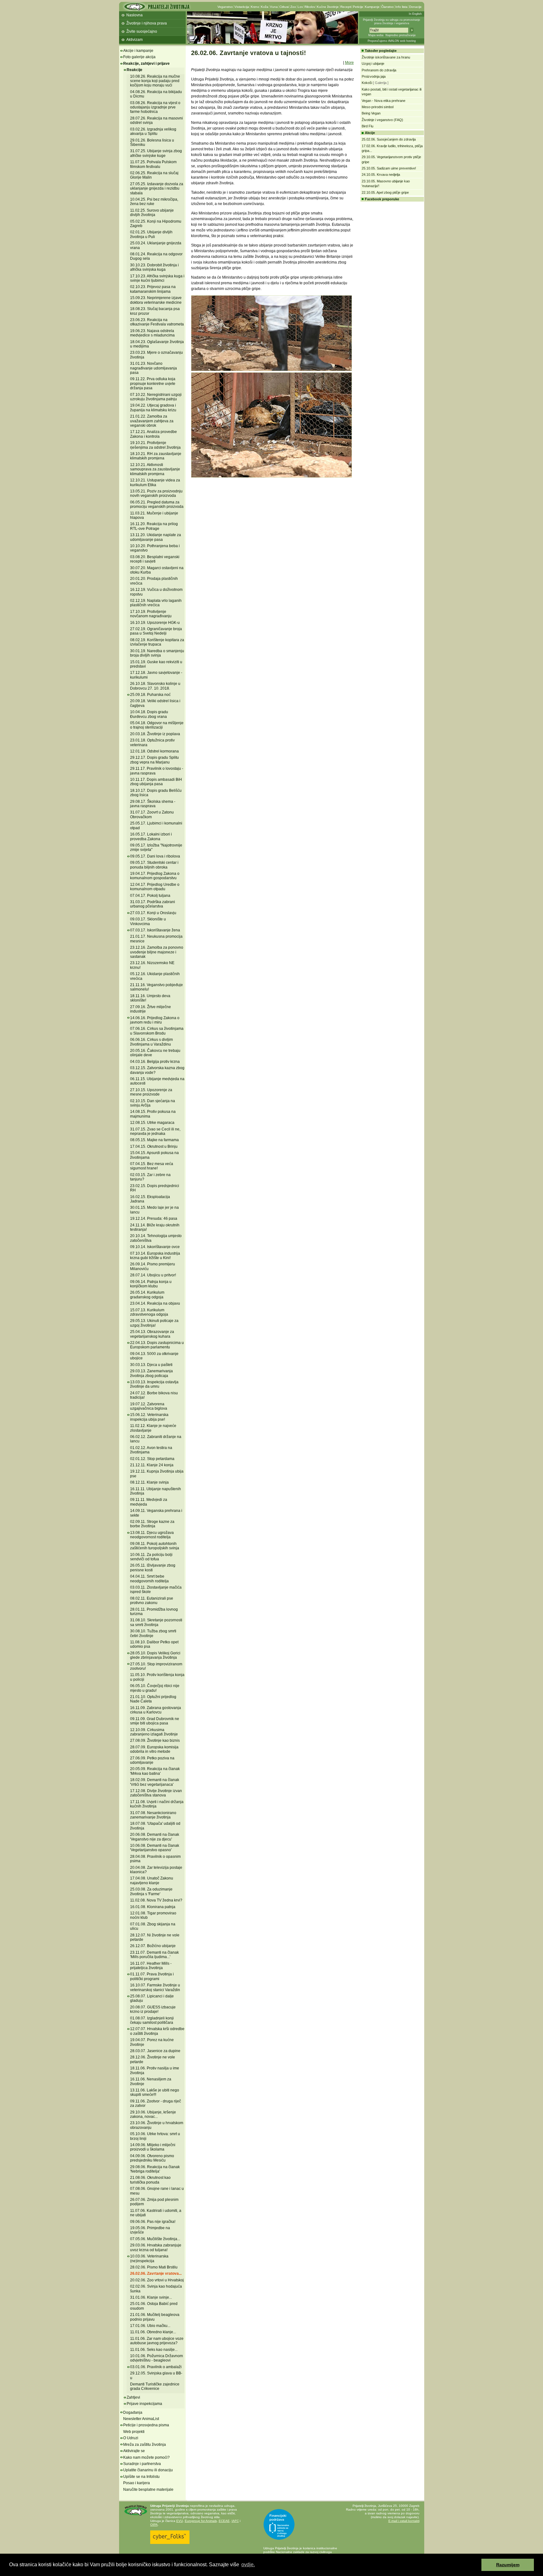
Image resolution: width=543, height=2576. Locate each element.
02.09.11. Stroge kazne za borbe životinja (152, 1524)
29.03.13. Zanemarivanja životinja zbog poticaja (151, 1373)
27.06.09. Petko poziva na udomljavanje (152, 1760)
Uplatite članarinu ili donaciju (148, 2470)
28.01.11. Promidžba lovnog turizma (154, 1612)
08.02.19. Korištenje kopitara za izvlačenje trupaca (157, 642)
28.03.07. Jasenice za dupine (155, 2051)
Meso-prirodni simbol (378, 107)
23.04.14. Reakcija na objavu (155, 1303)
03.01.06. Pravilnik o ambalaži (156, 2367)
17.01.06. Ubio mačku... (150, 2326)
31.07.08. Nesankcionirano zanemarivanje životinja (153, 1815)
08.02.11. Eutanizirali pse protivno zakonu (152, 1601)
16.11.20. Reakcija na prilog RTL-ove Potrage (154, 526)
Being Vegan (371, 113)
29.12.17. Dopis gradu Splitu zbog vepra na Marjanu (154, 760)
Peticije (358, 7)
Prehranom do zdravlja (379, 70)
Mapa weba (376, 35)
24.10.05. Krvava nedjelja (381, 175)
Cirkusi (284, 7)
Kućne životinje (328, 7)
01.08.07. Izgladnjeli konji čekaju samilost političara (152, 2020)
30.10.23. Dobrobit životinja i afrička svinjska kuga (154, 267)
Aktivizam (134, 40)
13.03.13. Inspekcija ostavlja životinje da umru (154, 1384)
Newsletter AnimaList (141, 2419)
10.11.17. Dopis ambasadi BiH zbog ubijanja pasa (156, 782)
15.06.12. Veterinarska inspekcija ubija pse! (149, 1417)
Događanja (133, 2412)
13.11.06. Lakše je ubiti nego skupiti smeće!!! (155, 2092)
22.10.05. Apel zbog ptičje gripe (385, 192)
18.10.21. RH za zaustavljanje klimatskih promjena (156, 456)
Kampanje (372, 7)
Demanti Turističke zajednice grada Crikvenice (155, 2386)
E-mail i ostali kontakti (404, 2521)
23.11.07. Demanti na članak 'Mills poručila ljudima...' (154, 1955)
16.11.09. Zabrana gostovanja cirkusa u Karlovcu (156, 1710)
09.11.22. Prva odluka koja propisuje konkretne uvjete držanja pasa (153, 383)
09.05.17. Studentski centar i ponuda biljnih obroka (154, 865)
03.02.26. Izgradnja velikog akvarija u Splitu (153, 131)
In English (415, 14)
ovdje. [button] (248, 2565)
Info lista (401, 7)
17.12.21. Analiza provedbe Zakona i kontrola (154, 434)
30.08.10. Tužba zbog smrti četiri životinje (153, 1633)
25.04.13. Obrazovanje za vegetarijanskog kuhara (152, 1334)
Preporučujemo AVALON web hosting (392, 41)
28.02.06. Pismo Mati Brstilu (154, 2267)
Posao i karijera (137, 2483)
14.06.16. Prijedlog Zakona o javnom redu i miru (155, 1020)
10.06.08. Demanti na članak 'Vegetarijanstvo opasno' (155, 1848)
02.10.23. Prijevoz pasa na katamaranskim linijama (153, 289)
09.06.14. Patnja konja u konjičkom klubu (151, 1284)
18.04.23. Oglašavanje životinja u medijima (157, 344)
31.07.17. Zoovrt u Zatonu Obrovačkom (152, 814)
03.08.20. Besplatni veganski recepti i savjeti (155, 559)
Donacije (415, 7)
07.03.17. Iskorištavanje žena (155, 930)
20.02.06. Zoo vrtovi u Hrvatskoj (157, 2280)
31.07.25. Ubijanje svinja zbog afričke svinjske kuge (156, 153)
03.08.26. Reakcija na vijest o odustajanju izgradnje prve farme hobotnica (155, 107)
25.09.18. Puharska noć (150, 695)
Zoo (293, 7)
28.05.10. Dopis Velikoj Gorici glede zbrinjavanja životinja (155, 1655)
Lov (300, 7)
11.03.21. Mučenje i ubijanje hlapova (154, 515)
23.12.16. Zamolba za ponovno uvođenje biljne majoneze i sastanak (157, 952)
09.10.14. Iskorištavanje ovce (155, 1247)
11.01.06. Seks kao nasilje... (154, 2350)
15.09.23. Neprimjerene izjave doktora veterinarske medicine (156, 300)
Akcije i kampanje (138, 51)
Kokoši (367, 83)
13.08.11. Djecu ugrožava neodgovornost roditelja (152, 1535)
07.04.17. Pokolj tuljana (150, 896)
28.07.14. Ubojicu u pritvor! (153, 1275)
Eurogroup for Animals (201, 2521)
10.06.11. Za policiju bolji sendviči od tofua (151, 1557)
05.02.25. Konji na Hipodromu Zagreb (156, 224)
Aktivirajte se (134, 2451)
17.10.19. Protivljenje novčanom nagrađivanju (151, 614)
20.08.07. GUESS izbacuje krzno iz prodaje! (153, 2009)
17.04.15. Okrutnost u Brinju (154, 1146)
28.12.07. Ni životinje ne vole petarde (155, 1937)
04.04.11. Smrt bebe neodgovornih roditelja (149, 1579)
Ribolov (310, 7)
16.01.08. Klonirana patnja (153, 1907)
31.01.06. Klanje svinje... (151, 2297)
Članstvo (387, 7)
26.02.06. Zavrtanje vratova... (156, 2273)
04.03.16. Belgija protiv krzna (155, 1062)
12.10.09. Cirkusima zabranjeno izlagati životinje (154, 1732)
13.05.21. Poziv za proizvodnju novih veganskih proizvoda (156, 493)
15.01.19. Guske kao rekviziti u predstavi (156, 664)
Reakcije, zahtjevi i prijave (146, 64)
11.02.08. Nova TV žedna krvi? (156, 1900)
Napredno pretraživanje (401, 35)
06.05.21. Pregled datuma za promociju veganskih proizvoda (157, 504)
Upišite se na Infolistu (141, 2477)
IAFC (235, 2521)
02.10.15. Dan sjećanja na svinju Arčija (153, 1103)
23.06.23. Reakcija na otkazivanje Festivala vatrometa (157, 322)
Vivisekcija (242, 7)
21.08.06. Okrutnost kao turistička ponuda (150, 2180)
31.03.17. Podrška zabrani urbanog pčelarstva (153, 904)
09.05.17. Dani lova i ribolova (155, 856)
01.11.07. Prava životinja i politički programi (152, 1976)
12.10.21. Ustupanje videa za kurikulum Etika (155, 482)
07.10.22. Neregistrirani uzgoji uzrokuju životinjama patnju (156, 397)
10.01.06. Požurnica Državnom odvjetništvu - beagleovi (156, 2358)
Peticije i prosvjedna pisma (146, 2425)
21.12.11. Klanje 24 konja (152, 1465)
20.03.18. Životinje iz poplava (155, 734)
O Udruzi (131, 2438)
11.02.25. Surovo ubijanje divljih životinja (152, 213)
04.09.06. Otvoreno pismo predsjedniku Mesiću (152, 2158)
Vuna (274, 7)
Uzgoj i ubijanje (373, 64)
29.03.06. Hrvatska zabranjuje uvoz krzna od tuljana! (156, 2247)
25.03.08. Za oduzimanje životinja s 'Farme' (151, 1891)
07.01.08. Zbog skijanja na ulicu (153, 1926)
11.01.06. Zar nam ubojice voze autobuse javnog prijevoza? (157, 2341)
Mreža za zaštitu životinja (145, 2445)
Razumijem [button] (508, 2565)
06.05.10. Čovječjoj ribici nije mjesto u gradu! (155, 1688)
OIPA (154, 2525)
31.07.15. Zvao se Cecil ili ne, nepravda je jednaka (155, 1131)
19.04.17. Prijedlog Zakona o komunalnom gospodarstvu (155, 876)
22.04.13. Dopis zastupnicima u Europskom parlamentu (157, 1345)
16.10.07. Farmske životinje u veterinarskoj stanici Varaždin (155, 1987)
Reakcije (134, 70)
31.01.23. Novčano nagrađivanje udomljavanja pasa (154, 368)
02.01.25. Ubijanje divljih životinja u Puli (151, 234)
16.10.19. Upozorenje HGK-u (155, 623)
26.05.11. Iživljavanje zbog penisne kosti (153, 1568)
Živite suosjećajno (142, 31)
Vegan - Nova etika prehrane (384, 101)
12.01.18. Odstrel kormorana (154, 751)
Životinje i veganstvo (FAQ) (382, 120)
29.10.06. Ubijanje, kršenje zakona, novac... (153, 2114)
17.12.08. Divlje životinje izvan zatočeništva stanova (156, 1793)
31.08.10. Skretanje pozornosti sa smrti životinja (156, 1622)
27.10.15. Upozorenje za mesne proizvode (151, 1092)
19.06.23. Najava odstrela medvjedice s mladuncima (152, 333)
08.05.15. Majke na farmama (154, 1140)
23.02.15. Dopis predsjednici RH (155, 1188)
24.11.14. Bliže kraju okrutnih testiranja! (155, 1227)
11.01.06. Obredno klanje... (153, 2332)
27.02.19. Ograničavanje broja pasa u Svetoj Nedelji (156, 631)
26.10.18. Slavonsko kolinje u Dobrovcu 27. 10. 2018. (155, 686)
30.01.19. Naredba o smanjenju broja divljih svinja (157, 653)
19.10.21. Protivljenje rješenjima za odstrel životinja (155, 445)
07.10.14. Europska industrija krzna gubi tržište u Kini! (155, 1256)
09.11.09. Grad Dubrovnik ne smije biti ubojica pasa (155, 1721)
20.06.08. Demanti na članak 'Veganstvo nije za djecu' (155, 1837)
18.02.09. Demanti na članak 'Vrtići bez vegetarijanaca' (155, 1782)
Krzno (255, 7)
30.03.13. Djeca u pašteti (151, 1365)
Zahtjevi (133, 2397)
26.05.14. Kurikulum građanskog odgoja (147, 1295)
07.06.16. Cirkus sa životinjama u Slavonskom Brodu (157, 1031)
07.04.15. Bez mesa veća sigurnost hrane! (152, 1166)
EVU (180, 2521)
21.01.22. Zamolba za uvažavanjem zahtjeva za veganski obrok (152, 421)
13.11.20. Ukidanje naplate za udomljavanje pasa (156, 537)
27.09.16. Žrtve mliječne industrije (151, 1009)
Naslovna (134, 15)
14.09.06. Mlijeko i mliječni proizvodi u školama (153, 2147)
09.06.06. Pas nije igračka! (153, 2222)
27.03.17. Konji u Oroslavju (153, 913)
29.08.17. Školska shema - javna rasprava (153, 804)
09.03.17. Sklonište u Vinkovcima (148, 921)
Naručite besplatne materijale (148, 2490)
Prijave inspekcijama (144, 2404)
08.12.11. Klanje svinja (149, 1482)
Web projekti (134, 2432)
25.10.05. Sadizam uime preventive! (389, 168)
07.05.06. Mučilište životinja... (155, 2239)
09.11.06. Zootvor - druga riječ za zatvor (156, 2103)
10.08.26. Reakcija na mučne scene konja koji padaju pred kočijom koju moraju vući (155, 81)
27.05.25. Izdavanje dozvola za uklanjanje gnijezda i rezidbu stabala (157, 189)
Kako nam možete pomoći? (146, 2457)
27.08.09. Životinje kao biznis (155, 1740)
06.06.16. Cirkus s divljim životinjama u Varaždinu (151, 1042)
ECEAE (224, 2521)
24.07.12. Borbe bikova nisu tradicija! (154, 1395)
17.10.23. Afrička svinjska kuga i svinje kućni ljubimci (157, 278)
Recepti (346, 7)
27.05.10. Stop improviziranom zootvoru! (156, 1666)
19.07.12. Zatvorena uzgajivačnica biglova (149, 1406)
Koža (265, 7)
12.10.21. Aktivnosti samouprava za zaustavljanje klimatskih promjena (155, 469)
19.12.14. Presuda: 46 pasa (154, 1219)
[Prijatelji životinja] (157, 9)
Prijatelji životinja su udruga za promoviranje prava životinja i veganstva (392, 22)
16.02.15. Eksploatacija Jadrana (150, 1199)
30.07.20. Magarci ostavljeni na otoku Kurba (157, 570)
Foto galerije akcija (139, 57)
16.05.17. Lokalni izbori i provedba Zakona (151, 836)
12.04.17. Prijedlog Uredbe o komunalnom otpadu (155, 887)
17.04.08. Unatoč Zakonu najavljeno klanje (152, 1880)
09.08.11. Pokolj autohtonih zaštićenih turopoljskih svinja (155, 1546)
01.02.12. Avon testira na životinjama (151, 1450)
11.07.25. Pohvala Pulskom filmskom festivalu (153, 164)
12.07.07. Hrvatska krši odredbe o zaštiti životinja (157, 2031)
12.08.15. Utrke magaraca (152, 1123)
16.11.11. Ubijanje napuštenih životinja (156, 1491)
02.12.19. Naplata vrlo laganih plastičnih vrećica (156, 603)
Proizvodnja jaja (374, 76)
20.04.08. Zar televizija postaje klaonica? (156, 1870)
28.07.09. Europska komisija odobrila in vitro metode (154, 1749)
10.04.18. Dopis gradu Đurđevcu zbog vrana (149, 714)
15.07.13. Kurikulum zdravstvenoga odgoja (149, 1312)
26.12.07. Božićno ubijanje (153, 1946)
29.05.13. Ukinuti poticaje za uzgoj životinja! (154, 1323)
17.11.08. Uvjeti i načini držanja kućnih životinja (157, 1804)
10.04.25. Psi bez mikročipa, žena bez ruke (154, 202)
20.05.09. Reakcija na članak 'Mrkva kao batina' (155, 1771)
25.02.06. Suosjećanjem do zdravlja (389, 139)
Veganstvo (225, 7)
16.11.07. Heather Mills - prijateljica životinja (151, 1966)
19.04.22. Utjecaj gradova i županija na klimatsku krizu (153, 408)
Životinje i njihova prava (147, 23)
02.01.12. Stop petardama (152, 1459)
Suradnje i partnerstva (142, 2464)
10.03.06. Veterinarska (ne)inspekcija (149, 2258)
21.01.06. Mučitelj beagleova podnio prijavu (155, 2317)
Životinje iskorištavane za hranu (386, 57)
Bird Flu (367, 126)
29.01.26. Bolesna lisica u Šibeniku (152, 142)
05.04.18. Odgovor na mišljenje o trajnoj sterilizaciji (157, 725)
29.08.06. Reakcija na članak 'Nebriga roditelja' (155, 2169)
